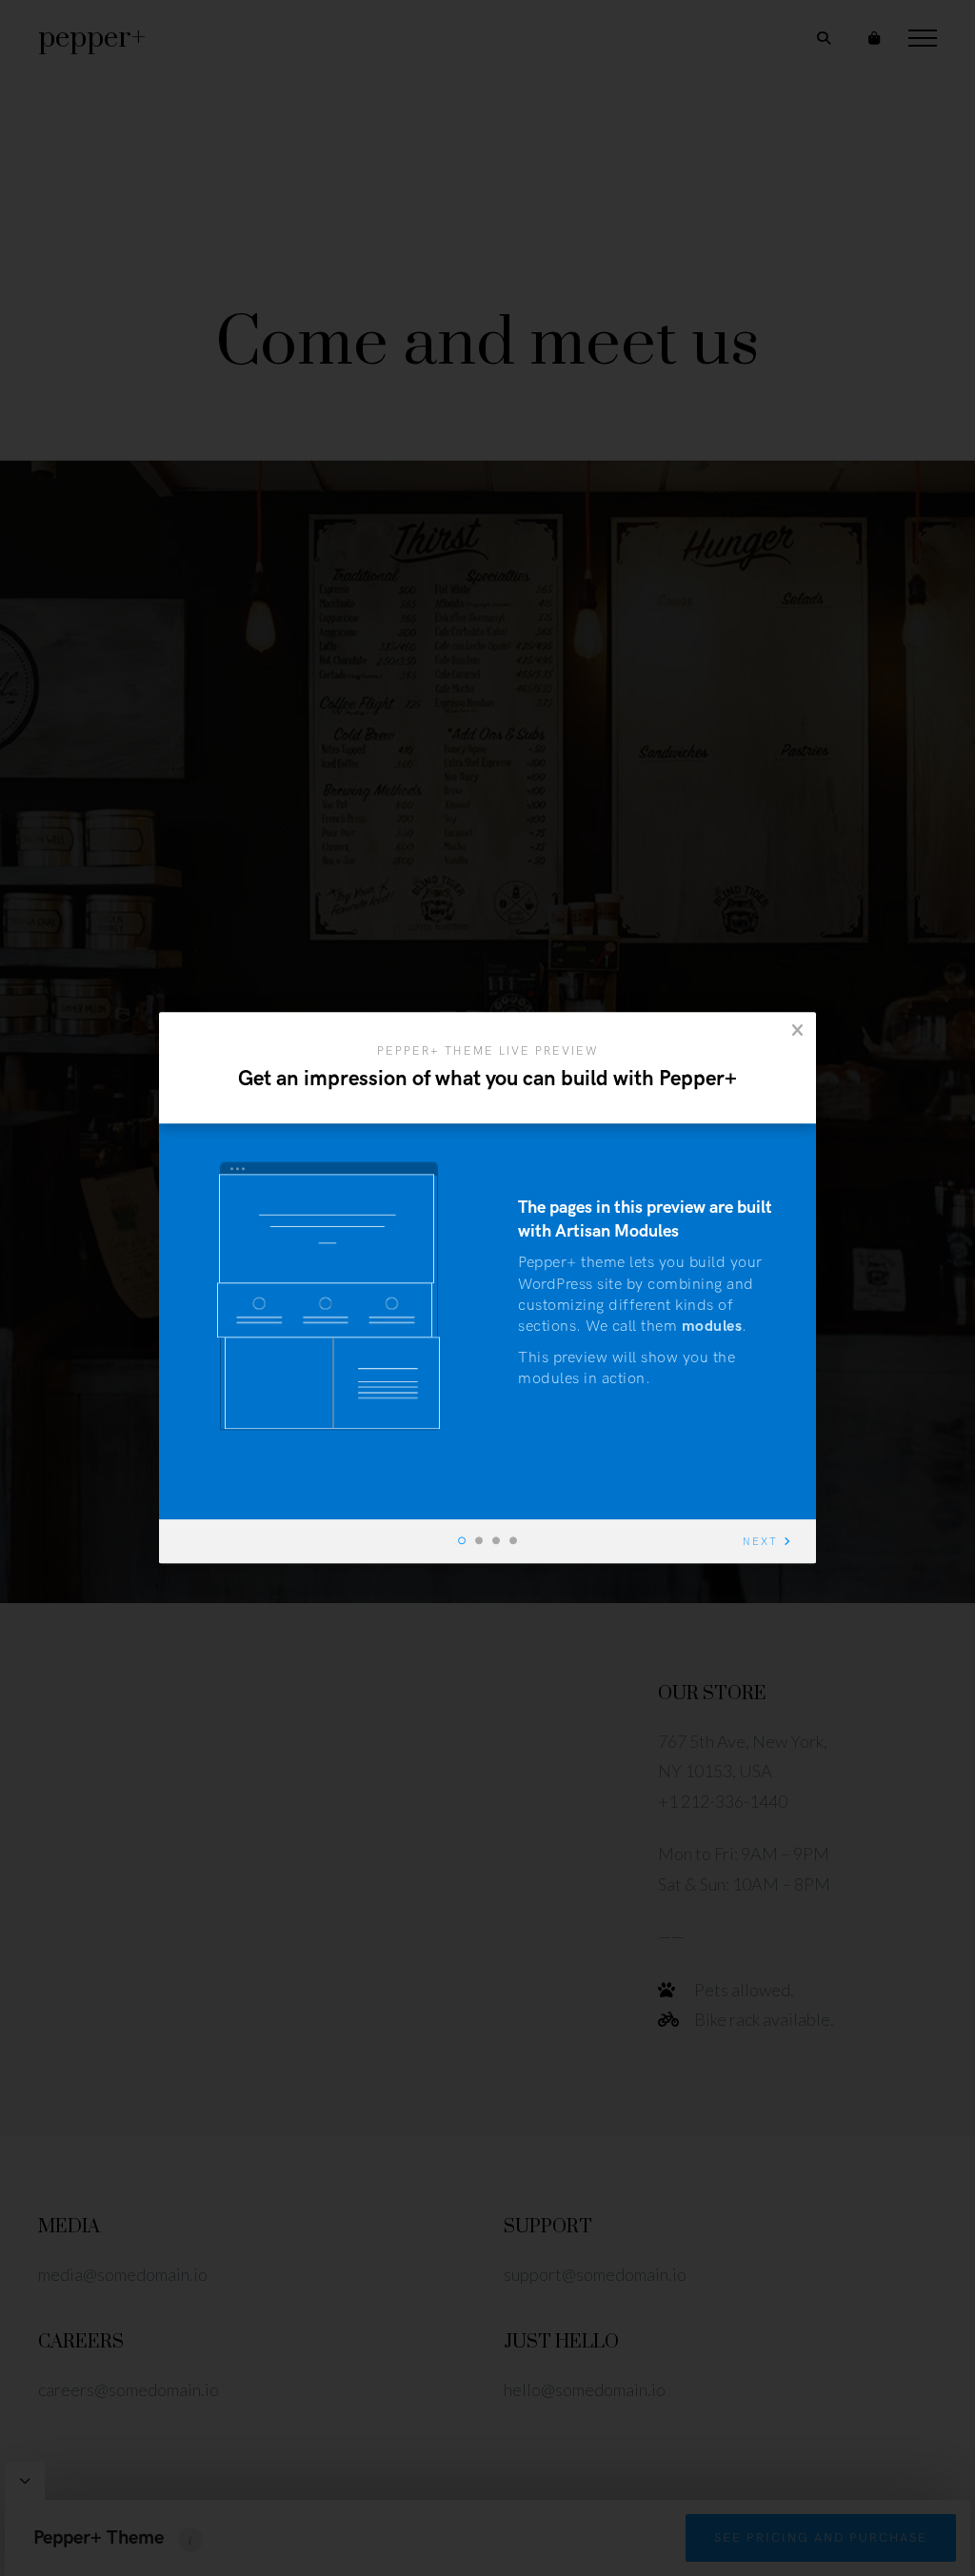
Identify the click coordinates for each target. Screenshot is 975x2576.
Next (760, 1543)
